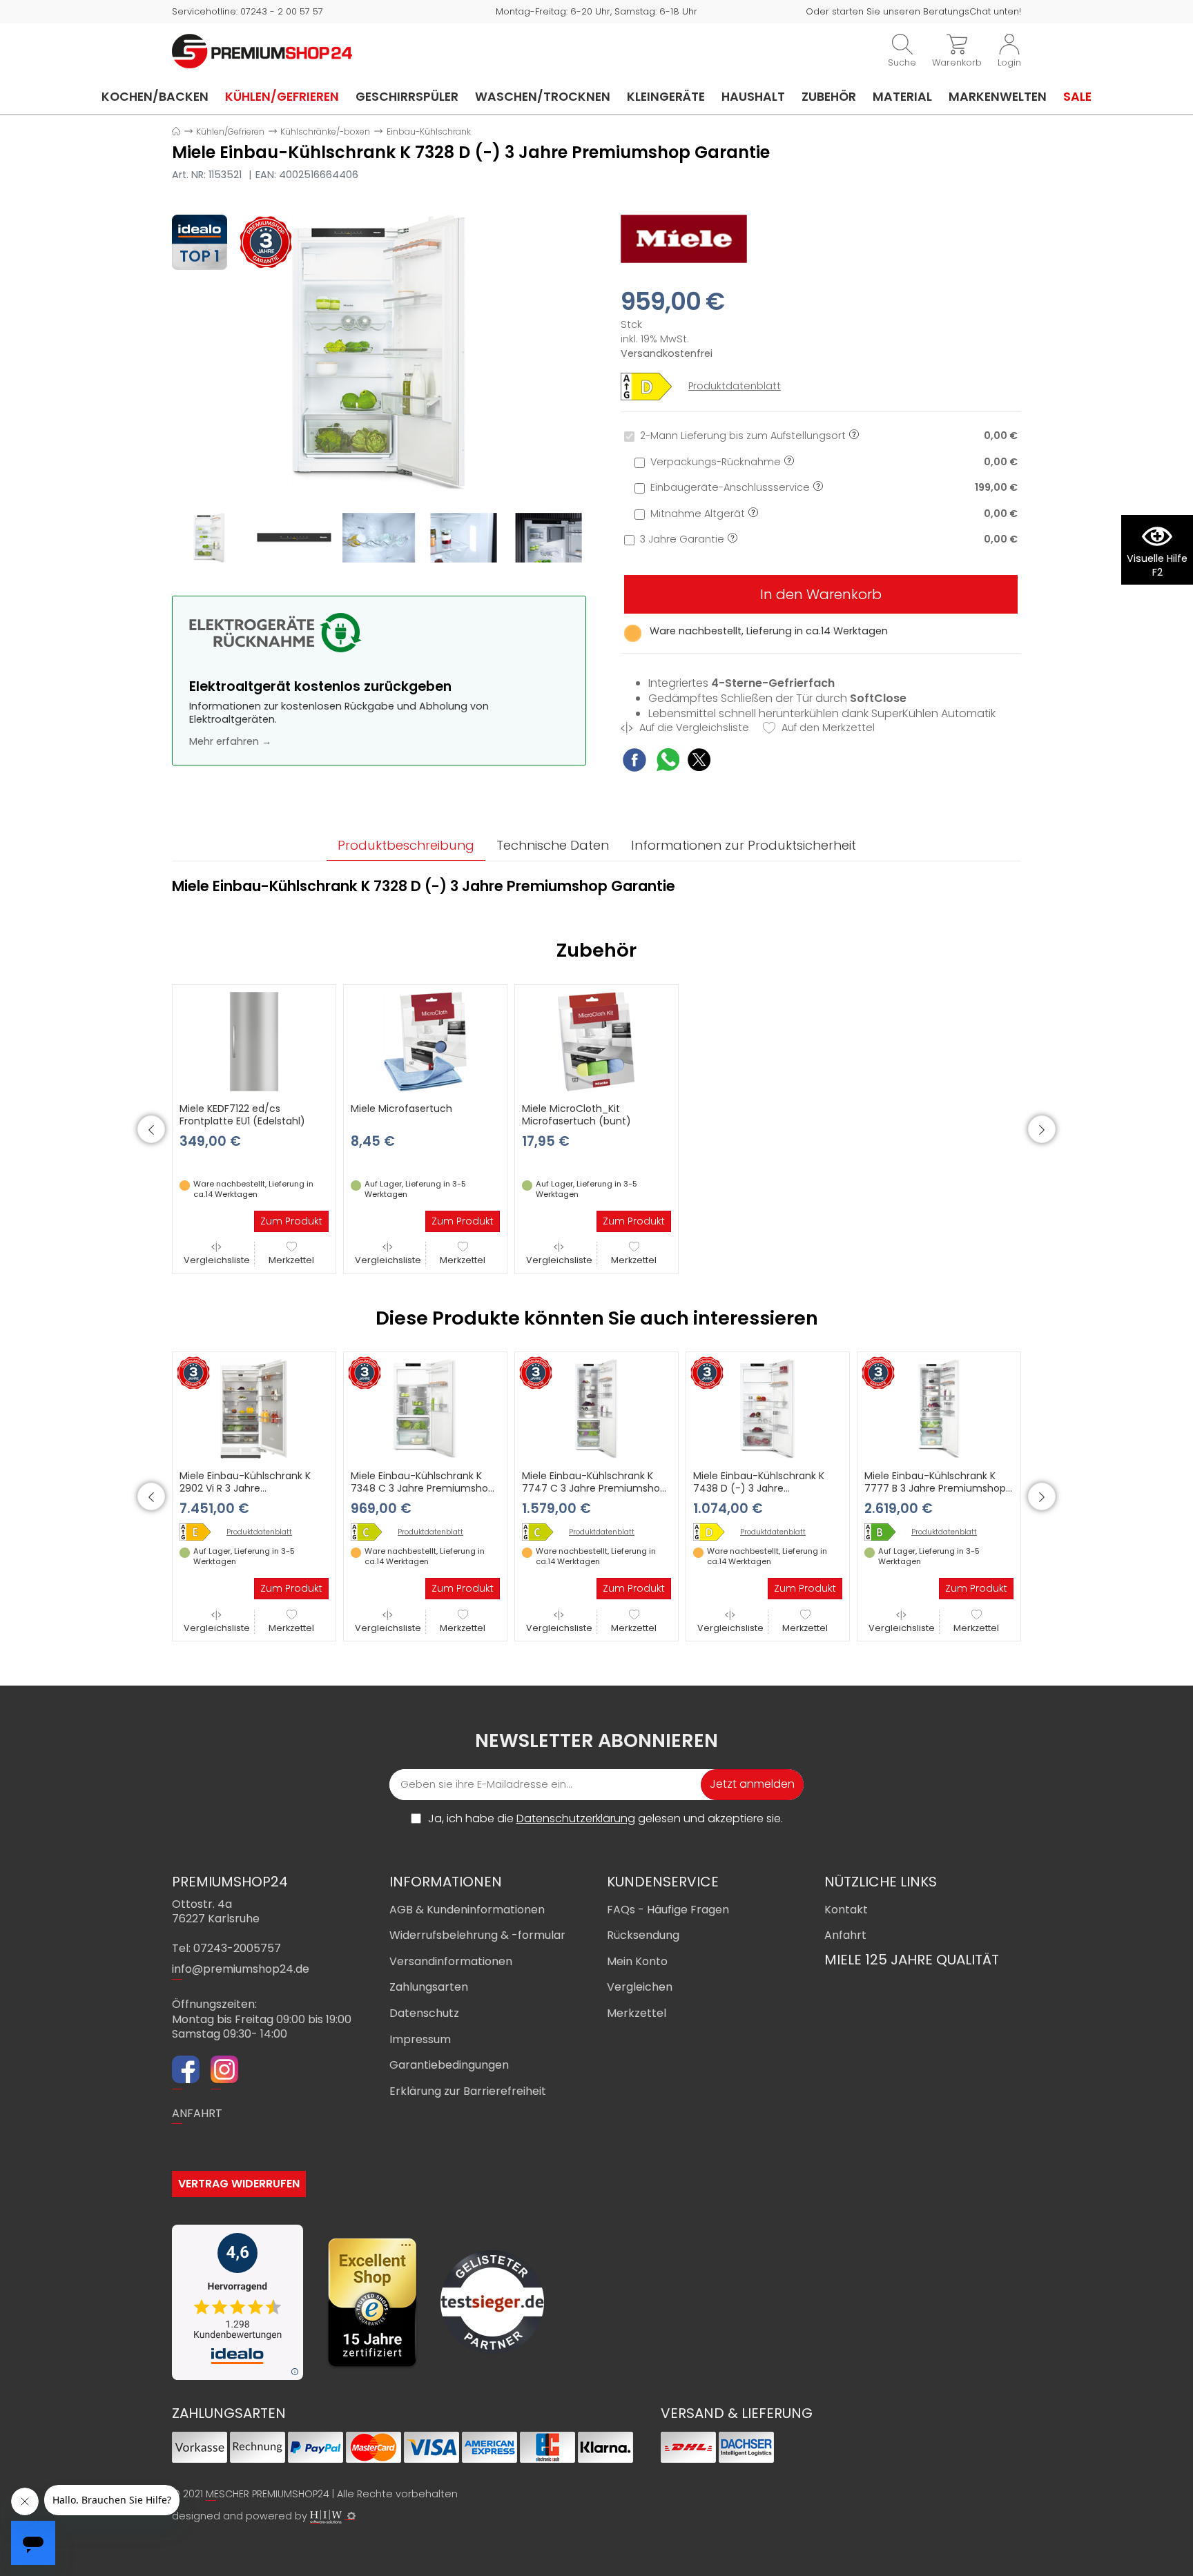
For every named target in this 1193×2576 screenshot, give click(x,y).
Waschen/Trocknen (543, 97)
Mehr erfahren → (230, 741)
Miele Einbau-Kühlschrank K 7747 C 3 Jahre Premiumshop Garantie (594, 1488)
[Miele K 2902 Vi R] (200, 1532)
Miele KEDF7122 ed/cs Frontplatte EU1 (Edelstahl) (242, 1115)
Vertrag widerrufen (239, 2184)
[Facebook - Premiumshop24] (186, 2071)
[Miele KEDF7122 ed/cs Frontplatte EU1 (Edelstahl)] (254, 1041)
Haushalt (753, 97)
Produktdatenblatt (735, 386)
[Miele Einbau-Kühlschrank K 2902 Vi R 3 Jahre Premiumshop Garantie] (254, 1408)
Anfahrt (845, 1935)
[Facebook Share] (634, 762)
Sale (1077, 97)
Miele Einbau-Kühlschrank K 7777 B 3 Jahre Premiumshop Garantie (935, 1488)
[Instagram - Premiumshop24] (224, 2071)
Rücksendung (643, 1935)
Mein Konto (637, 1961)
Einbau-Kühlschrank (429, 131)
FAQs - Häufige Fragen (668, 1910)
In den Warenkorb (821, 594)
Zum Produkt (291, 1221)
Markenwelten (998, 97)
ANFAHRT (197, 2113)
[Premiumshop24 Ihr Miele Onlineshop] (262, 50)
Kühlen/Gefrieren (282, 97)
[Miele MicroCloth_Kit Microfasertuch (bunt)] (596, 1041)
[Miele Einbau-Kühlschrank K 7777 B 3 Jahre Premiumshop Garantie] (939, 1408)
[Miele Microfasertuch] (425, 1041)
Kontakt (846, 1910)
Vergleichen (640, 1987)
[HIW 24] (326, 2517)
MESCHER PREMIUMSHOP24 (268, 2494)
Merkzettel (291, 1260)
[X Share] (699, 762)
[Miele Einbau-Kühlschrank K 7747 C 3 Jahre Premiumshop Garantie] (596, 1408)
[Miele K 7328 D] (379, 352)
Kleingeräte (666, 97)
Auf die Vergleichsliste (693, 728)
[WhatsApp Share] (668, 762)
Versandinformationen (451, 1961)
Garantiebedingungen (449, 2065)
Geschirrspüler (407, 97)
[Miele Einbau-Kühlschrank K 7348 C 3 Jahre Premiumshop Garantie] (425, 1408)
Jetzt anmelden (752, 1784)
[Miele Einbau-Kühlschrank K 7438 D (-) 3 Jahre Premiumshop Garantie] (768, 1408)
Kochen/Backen (155, 97)
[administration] (351, 2516)
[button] (151, 1129)
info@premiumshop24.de (241, 1969)
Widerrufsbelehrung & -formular (477, 1935)
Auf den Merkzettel (827, 728)
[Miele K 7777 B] (885, 1532)
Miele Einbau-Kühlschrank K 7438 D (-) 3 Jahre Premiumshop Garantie (759, 1488)
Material (902, 97)
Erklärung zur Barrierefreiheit (468, 2091)
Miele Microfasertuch (401, 1109)
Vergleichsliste (217, 1260)
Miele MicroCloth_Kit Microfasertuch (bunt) (576, 1115)
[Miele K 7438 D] (714, 1532)
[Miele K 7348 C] (371, 1532)
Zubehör (829, 97)
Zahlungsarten (429, 1987)
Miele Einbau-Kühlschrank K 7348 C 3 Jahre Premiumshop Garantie (423, 1488)
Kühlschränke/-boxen (325, 131)
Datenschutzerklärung (576, 1818)
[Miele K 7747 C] (543, 1532)
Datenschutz (424, 2013)
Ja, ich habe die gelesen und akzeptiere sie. (605, 1819)
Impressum (420, 2039)
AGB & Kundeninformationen (467, 1910)
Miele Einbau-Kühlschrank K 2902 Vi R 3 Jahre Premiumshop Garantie (245, 1488)
